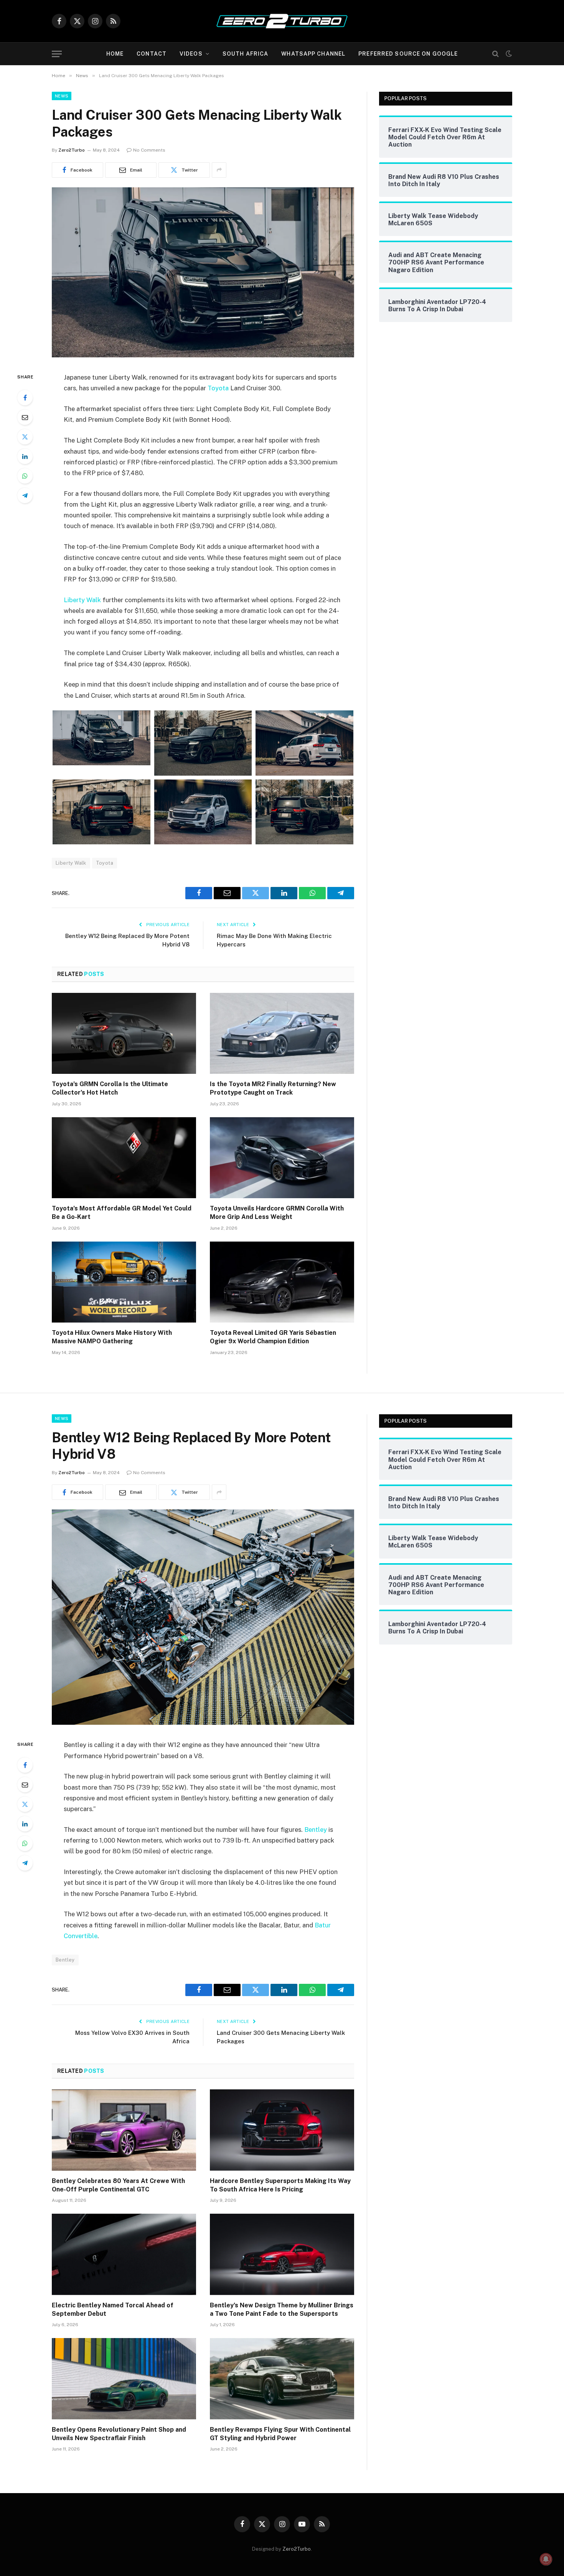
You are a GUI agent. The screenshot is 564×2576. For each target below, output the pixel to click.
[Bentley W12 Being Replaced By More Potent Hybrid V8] (203, 1723)
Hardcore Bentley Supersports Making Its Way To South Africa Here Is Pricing (280, 2185)
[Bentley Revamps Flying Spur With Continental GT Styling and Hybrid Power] (282, 2379)
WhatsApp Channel (313, 54)
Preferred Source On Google (408, 54)
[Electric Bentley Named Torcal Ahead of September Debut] (124, 2254)
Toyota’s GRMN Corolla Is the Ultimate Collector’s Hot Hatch (110, 1088)
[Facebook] (25, 398)
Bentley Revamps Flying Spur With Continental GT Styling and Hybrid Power (280, 2434)
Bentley (316, 1830)
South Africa (245, 54)
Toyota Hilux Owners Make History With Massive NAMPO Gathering (112, 1337)
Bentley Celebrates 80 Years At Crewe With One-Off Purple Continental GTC (118, 2185)
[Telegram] (25, 495)
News (62, 96)
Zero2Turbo (72, 150)
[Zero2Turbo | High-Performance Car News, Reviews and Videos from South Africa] (282, 21)
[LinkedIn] (25, 456)
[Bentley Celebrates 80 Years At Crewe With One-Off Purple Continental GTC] (124, 2130)
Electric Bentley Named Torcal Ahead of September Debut (113, 2309)
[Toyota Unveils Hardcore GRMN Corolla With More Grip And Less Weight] (282, 1158)
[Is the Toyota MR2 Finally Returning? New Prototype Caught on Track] (282, 1034)
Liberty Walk (82, 600)
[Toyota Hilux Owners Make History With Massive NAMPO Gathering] (124, 1282)
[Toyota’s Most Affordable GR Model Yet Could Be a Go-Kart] (124, 1158)
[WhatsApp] (25, 476)
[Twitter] (25, 437)
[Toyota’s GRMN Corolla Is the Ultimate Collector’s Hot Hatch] (124, 1034)
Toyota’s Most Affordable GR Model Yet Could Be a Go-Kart (122, 1213)
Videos (191, 54)
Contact (152, 54)
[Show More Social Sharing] (219, 170)
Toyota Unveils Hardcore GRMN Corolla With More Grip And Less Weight (277, 1213)
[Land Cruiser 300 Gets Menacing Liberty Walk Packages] (203, 355)
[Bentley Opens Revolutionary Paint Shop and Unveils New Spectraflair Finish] (124, 2379)
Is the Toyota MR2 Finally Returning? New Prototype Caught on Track (273, 1088)
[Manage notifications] (546, 2559)
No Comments (149, 150)
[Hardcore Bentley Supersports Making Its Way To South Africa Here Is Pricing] (282, 2130)
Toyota (218, 388)
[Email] (25, 417)
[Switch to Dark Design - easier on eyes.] (508, 54)
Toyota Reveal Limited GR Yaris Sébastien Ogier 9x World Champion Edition (273, 1337)
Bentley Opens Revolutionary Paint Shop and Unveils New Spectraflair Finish (119, 2434)
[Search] (496, 54)
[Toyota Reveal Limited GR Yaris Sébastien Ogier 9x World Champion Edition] (282, 1282)
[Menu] (57, 54)
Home (115, 54)
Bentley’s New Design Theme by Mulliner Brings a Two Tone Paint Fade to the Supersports (282, 2309)
